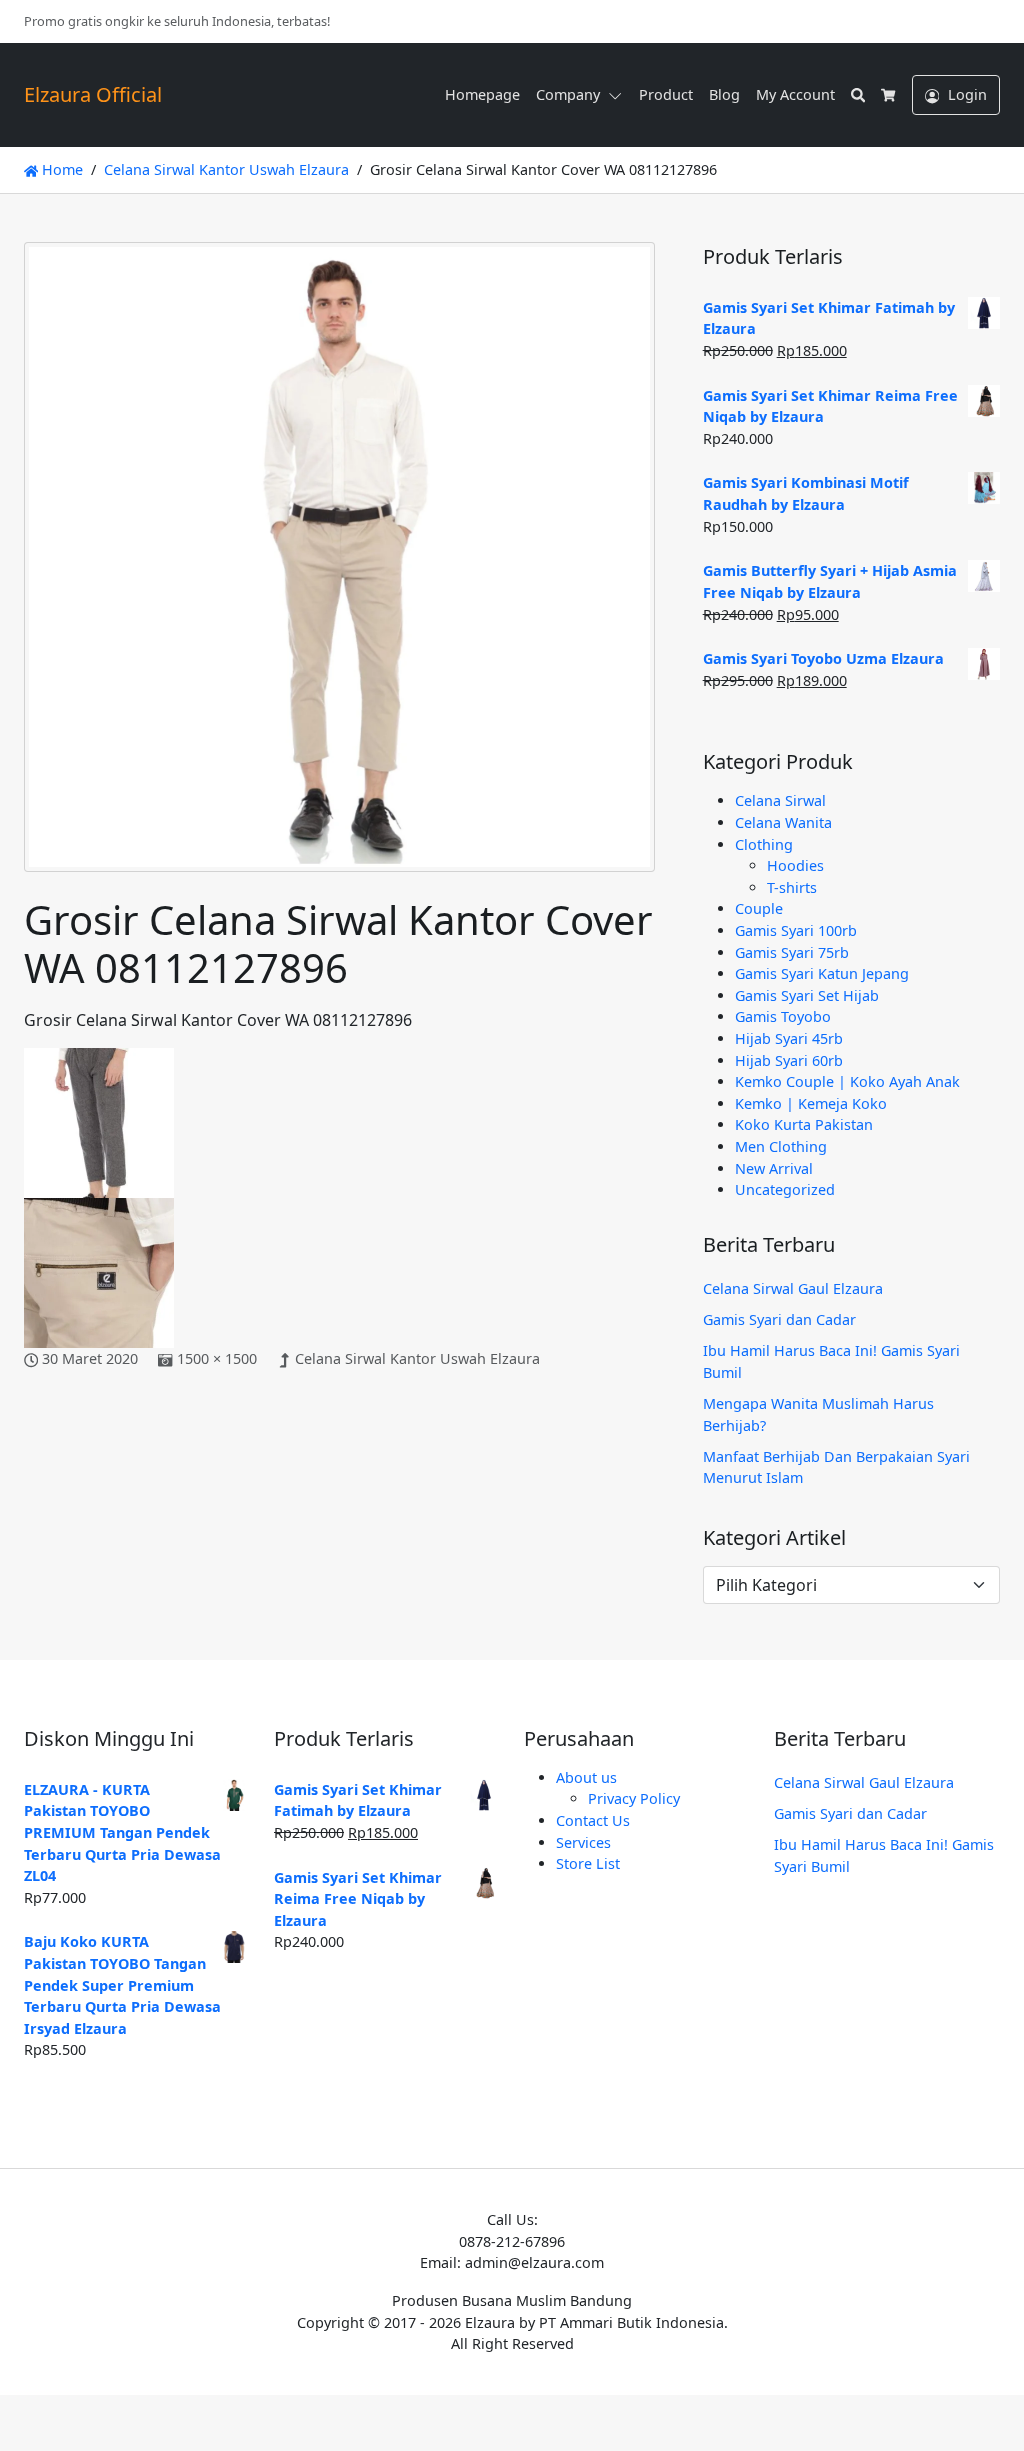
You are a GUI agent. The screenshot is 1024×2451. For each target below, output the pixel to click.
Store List (588, 1863)
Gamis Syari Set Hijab (807, 995)
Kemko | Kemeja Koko (811, 1103)
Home (60, 169)
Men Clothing (781, 1146)
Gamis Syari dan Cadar (779, 1319)
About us (586, 1777)
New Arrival (774, 1168)
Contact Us (593, 1820)
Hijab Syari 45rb (789, 1038)
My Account (795, 94)
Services (583, 1842)
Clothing (764, 844)
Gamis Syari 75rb (792, 952)
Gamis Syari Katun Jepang (822, 973)
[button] (619, 95)
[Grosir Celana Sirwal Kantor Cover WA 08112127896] (339, 567)
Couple (759, 908)
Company (568, 94)
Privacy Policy (634, 1798)
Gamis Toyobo (783, 1016)
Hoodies (795, 865)
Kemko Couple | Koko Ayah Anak (847, 1081)
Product (666, 94)
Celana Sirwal (780, 800)
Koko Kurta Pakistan (804, 1124)
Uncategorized (785, 1189)
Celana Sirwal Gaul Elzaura (793, 1288)
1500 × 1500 (217, 1358)
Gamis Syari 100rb (796, 930)
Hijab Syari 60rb (789, 1060)
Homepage (482, 94)
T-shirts (792, 887)
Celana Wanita (783, 822)
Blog (724, 94)
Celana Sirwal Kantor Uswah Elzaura (417, 1358)
